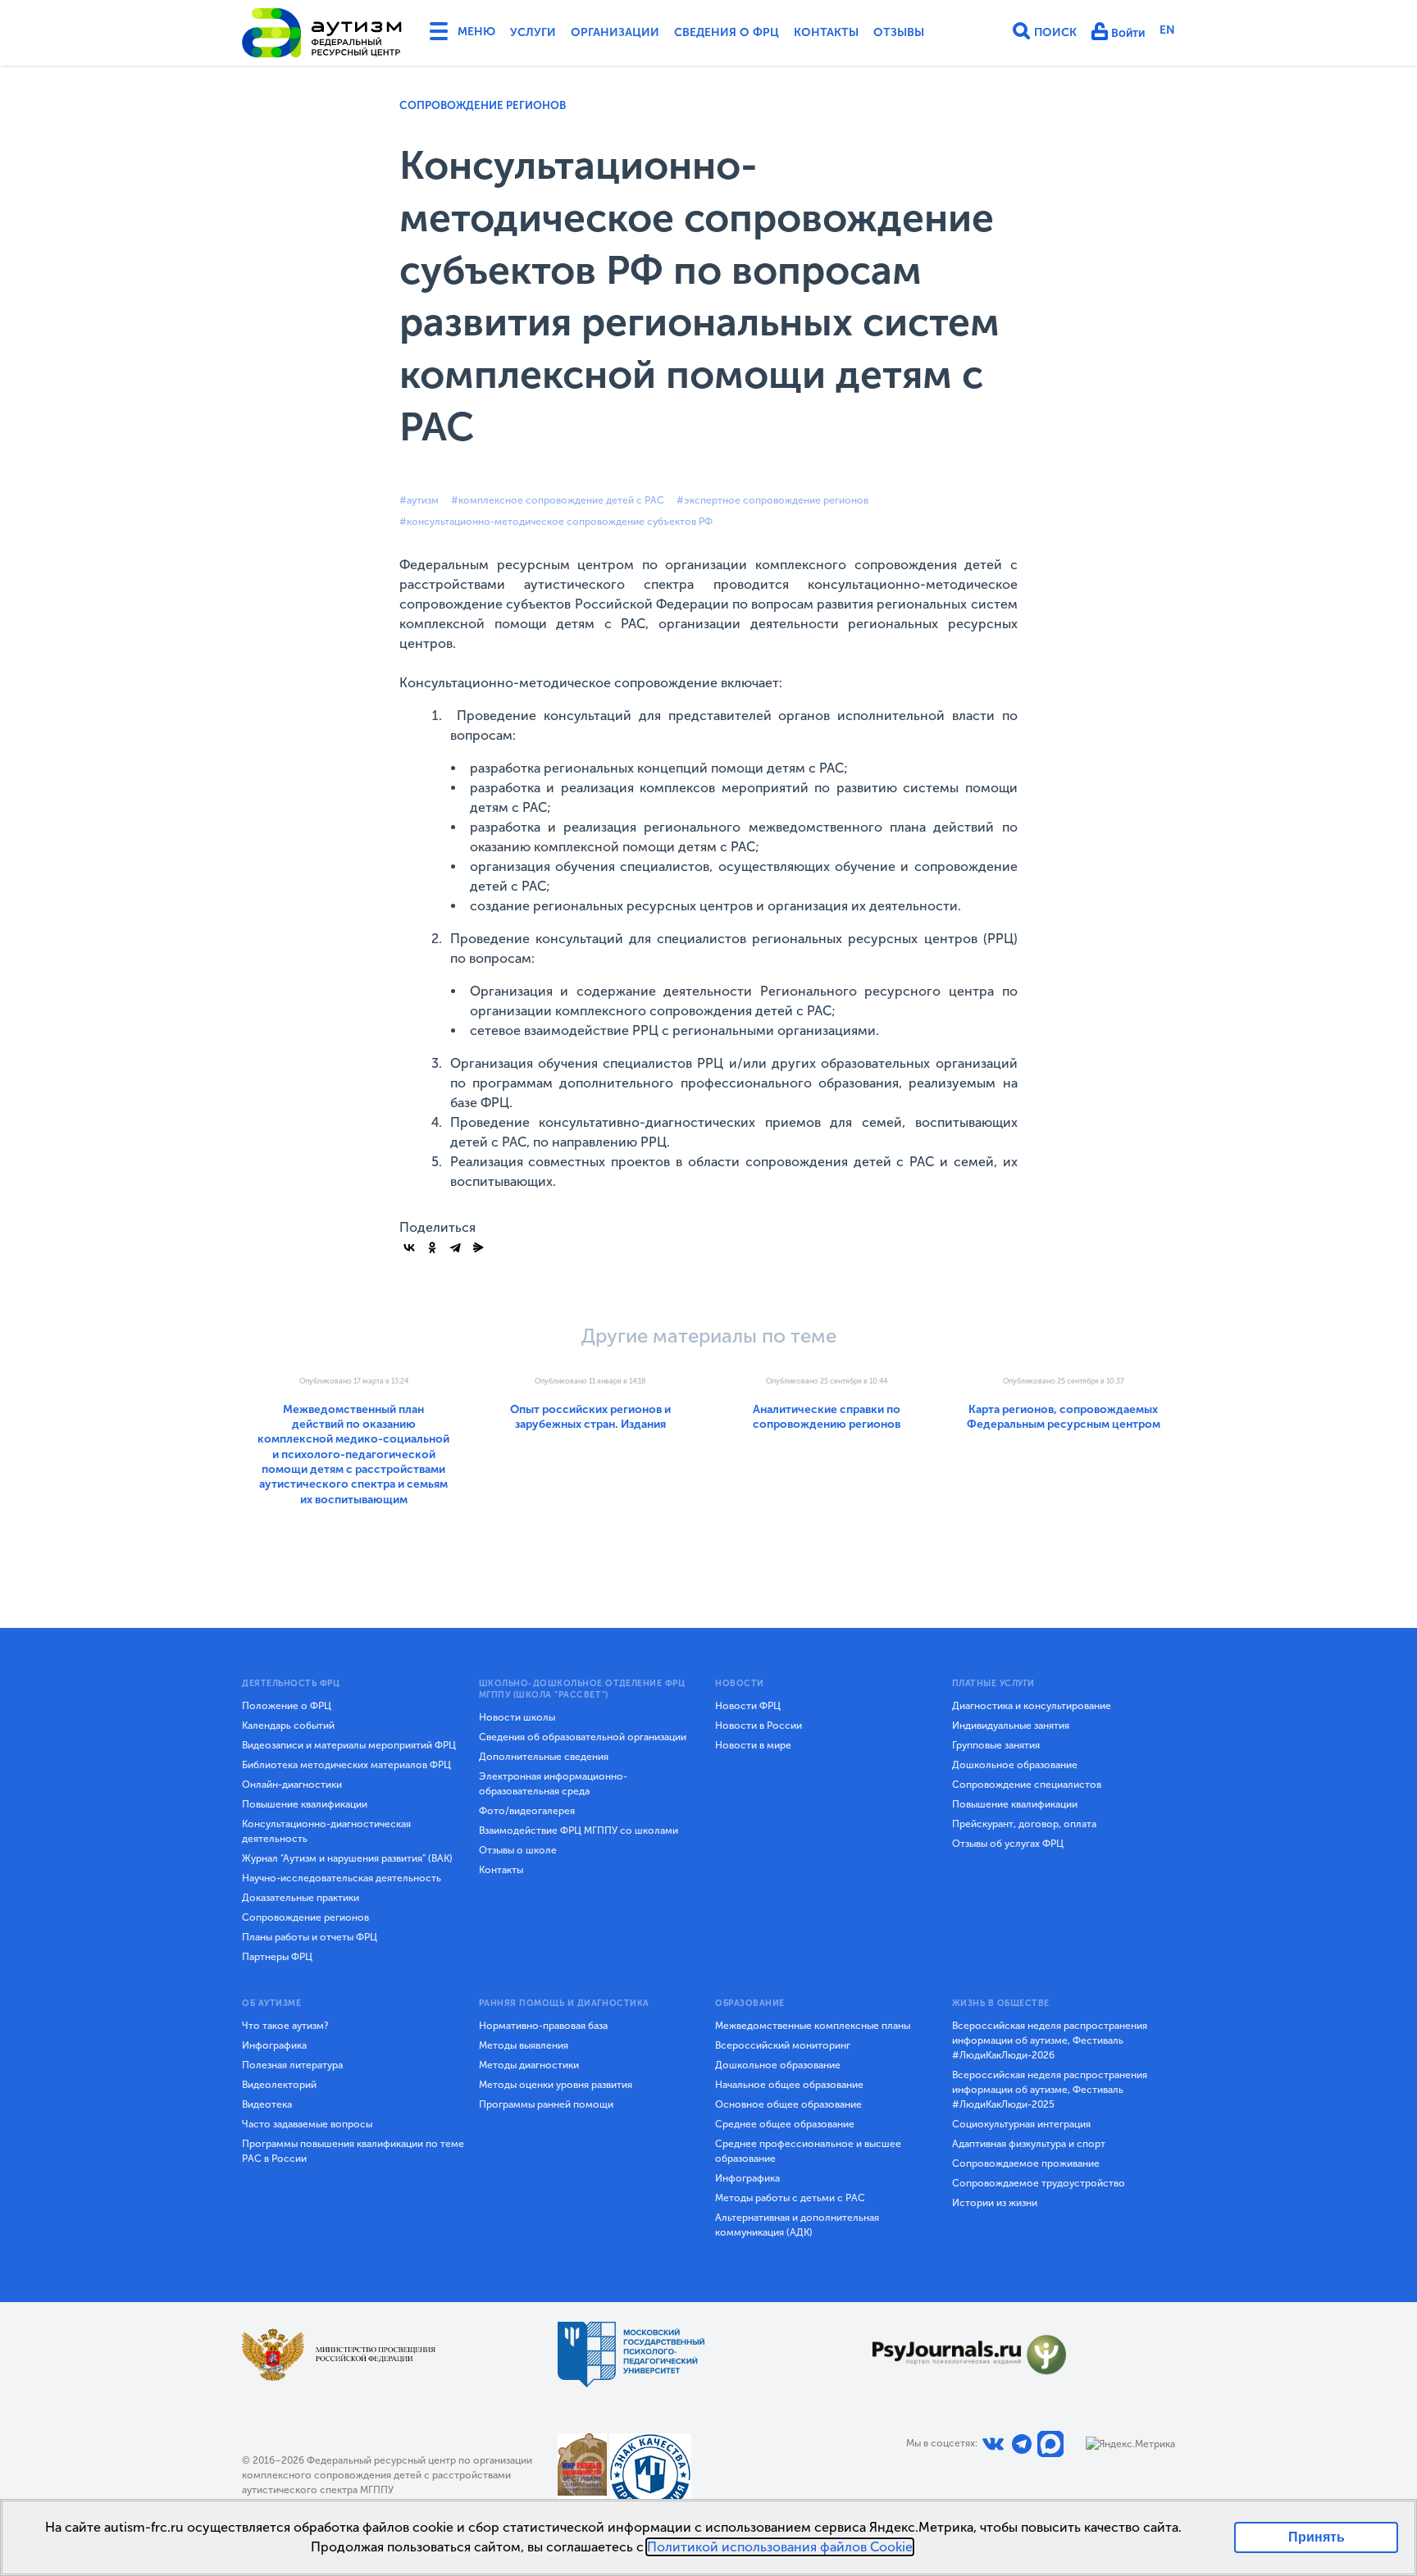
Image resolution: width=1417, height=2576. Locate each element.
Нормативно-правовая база (543, 2026)
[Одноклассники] (432, 1247)
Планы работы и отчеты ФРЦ (310, 1937)
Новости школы (517, 1717)
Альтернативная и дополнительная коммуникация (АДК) (797, 2225)
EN (1167, 30)
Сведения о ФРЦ (727, 32)
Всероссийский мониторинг (783, 2045)
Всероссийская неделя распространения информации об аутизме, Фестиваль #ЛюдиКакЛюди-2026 (1050, 2040)
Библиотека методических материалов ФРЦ (346, 1765)
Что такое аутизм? (285, 2026)
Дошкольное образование (1015, 1765)
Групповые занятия (996, 1745)
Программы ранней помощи (546, 2104)
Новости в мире (753, 1745)
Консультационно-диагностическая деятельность (326, 1831)
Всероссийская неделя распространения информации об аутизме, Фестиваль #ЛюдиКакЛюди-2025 (1050, 2090)
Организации (615, 32)
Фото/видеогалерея (527, 1811)
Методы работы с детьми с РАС (790, 2198)
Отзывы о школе (518, 1850)
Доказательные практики (301, 1898)
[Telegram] (455, 1247)
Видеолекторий (279, 2085)
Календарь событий (288, 1726)
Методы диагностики (529, 2065)
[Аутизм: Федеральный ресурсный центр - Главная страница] (322, 33)
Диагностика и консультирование (1032, 1706)
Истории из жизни (995, 2203)
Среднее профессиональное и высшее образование (808, 2151)
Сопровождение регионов (483, 105)
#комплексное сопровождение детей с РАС (558, 500)
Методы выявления (524, 2045)
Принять (1317, 2537)
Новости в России (759, 1726)
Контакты (826, 32)
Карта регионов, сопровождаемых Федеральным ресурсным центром (1064, 1417)
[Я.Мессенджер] (478, 1247)
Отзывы (899, 32)
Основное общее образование (788, 2104)
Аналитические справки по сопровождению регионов (827, 1417)
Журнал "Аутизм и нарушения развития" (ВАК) (347, 1858)
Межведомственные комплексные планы (813, 2026)
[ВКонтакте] (409, 1247)
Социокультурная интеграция (1021, 2124)
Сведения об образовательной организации (583, 1737)
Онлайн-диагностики (292, 1785)
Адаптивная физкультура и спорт (1029, 2144)
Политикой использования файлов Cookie (780, 2547)
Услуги (533, 32)
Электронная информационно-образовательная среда (553, 1784)
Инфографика (274, 2045)
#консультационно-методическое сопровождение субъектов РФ (556, 522)
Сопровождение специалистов (1027, 1785)
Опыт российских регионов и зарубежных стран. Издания (590, 1417)
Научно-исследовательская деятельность (342, 1878)
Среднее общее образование (785, 2124)
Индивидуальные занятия (1011, 1726)
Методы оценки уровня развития (556, 2085)
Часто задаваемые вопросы (307, 2124)
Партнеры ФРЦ (277, 1957)
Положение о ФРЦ (287, 1706)
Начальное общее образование (789, 2085)
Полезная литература (292, 2065)
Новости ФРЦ (748, 1706)
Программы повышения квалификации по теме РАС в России (353, 2151)
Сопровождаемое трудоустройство (1039, 2183)
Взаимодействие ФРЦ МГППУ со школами (579, 1831)
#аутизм (419, 500)
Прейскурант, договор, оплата (1024, 1824)
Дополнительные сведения (544, 1757)
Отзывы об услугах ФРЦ (1008, 1844)
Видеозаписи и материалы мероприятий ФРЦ (349, 1745)
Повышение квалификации (305, 1804)
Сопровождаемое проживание (1026, 2163)
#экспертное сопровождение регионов (772, 500)
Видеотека (267, 2104)
